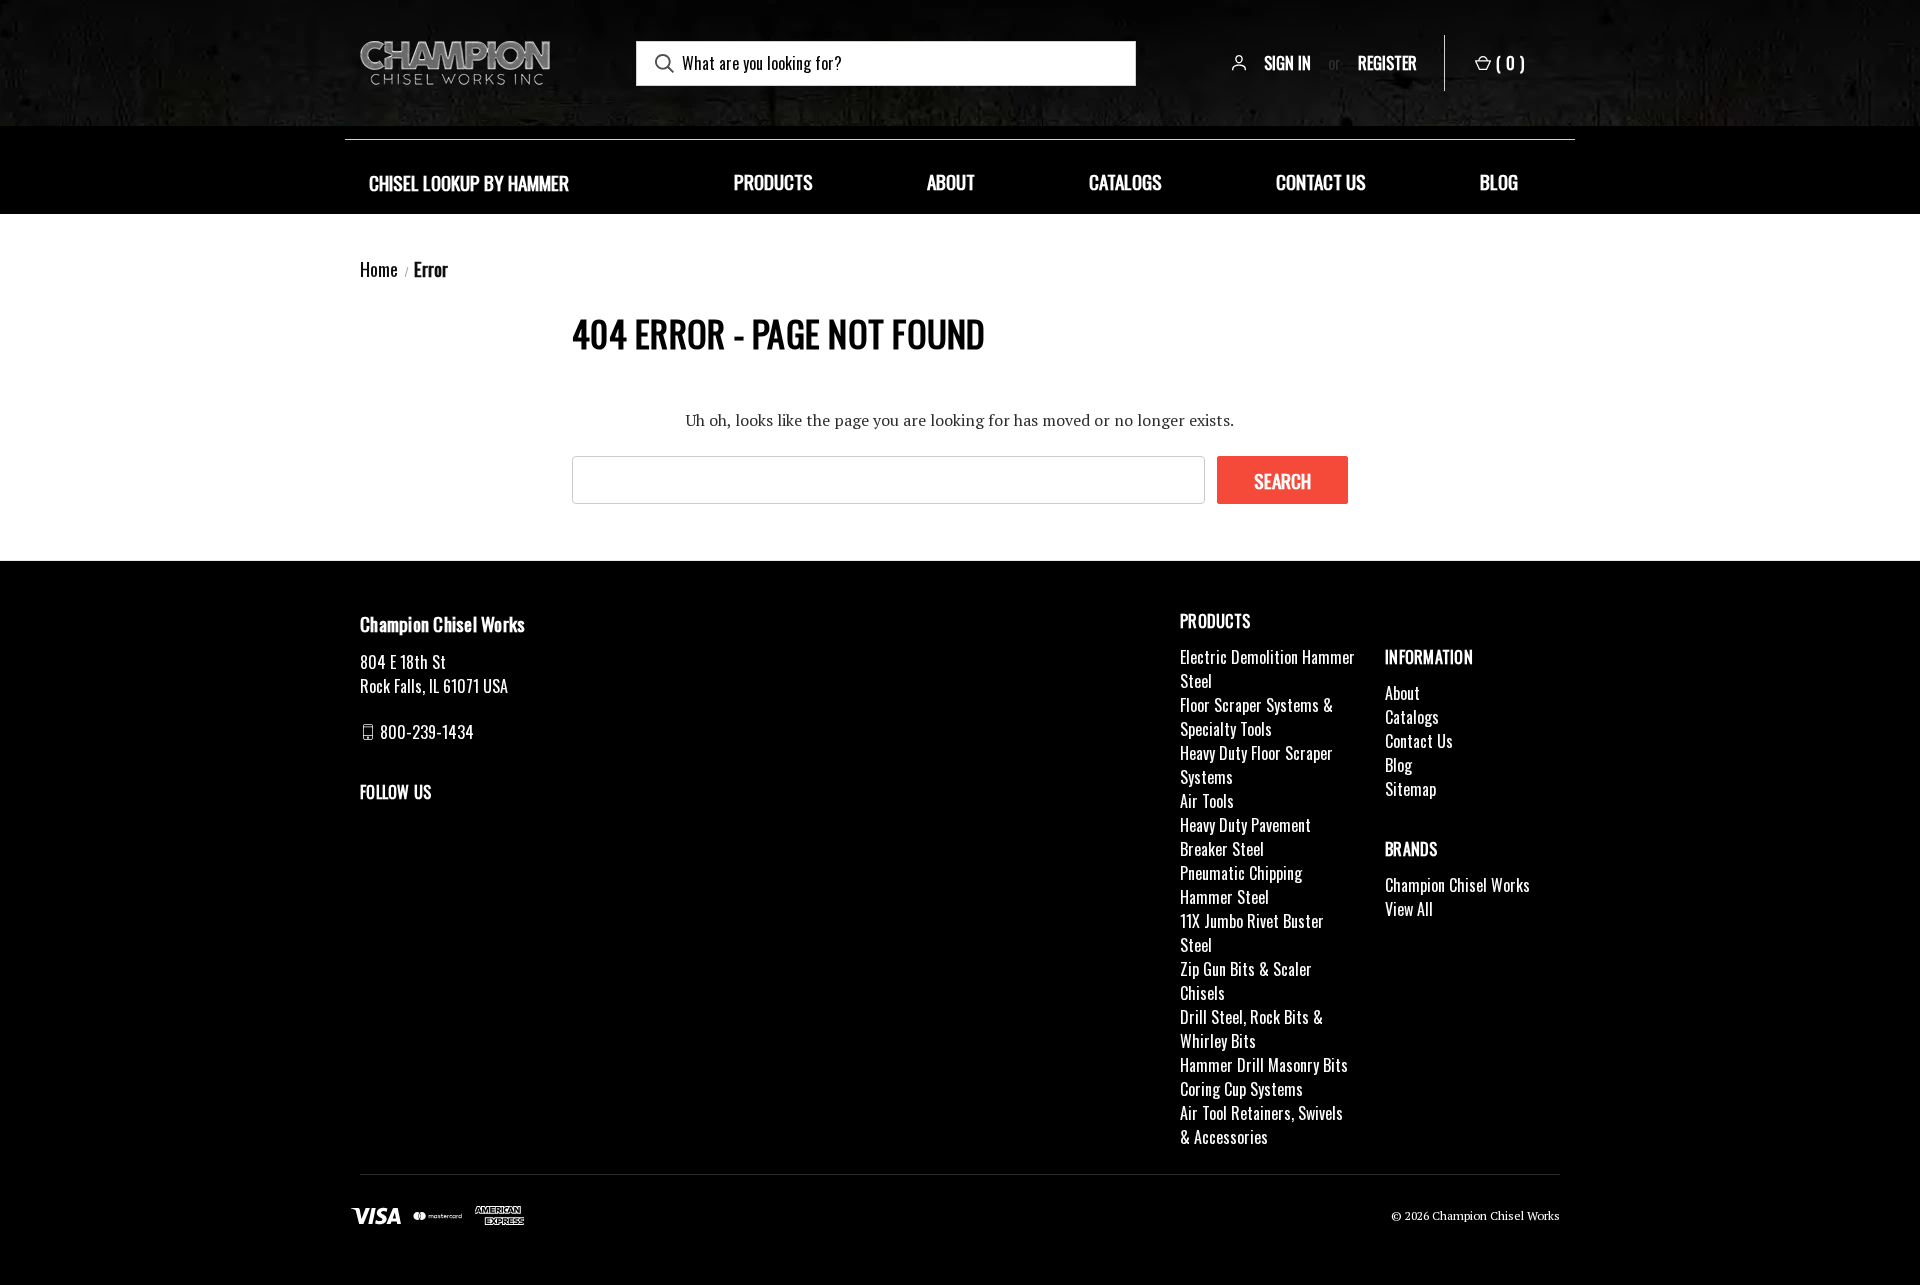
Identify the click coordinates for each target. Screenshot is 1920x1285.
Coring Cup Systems (1241, 1089)
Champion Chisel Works (1457, 885)
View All (1409, 909)
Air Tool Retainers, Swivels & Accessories (1261, 1125)
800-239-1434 (427, 732)
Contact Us (1321, 181)
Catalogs (1125, 181)
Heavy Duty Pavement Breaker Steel (1245, 837)
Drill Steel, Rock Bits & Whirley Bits (1251, 1029)
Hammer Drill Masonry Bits (1264, 1065)
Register (1387, 63)
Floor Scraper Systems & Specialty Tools (1256, 717)
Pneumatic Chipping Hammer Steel (1241, 885)
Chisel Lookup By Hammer (469, 182)
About (951, 181)
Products (773, 181)
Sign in (1287, 63)
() (1510, 63)
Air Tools (1207, 801)
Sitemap (1410, 789)
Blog (1499, 181)
